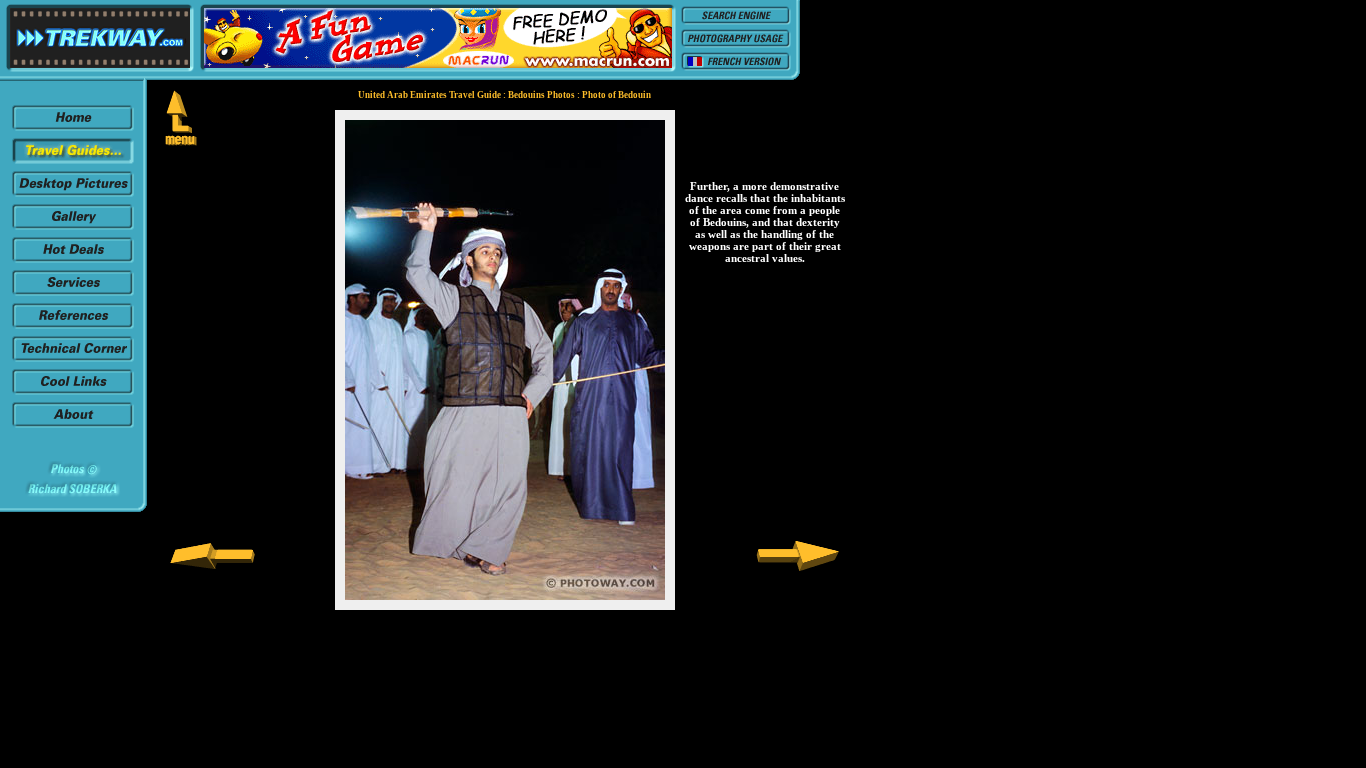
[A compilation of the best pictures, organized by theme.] (73, 225)
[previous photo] (212, 566)
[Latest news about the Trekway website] (73, 126)
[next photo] (798, 566)
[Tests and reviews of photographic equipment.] (73, 357)
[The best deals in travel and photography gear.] (73, 258)
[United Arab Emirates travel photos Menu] (181, 140)
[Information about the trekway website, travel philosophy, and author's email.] (73, 423)
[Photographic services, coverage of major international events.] (73, 291)
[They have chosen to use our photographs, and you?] (73, 324)
